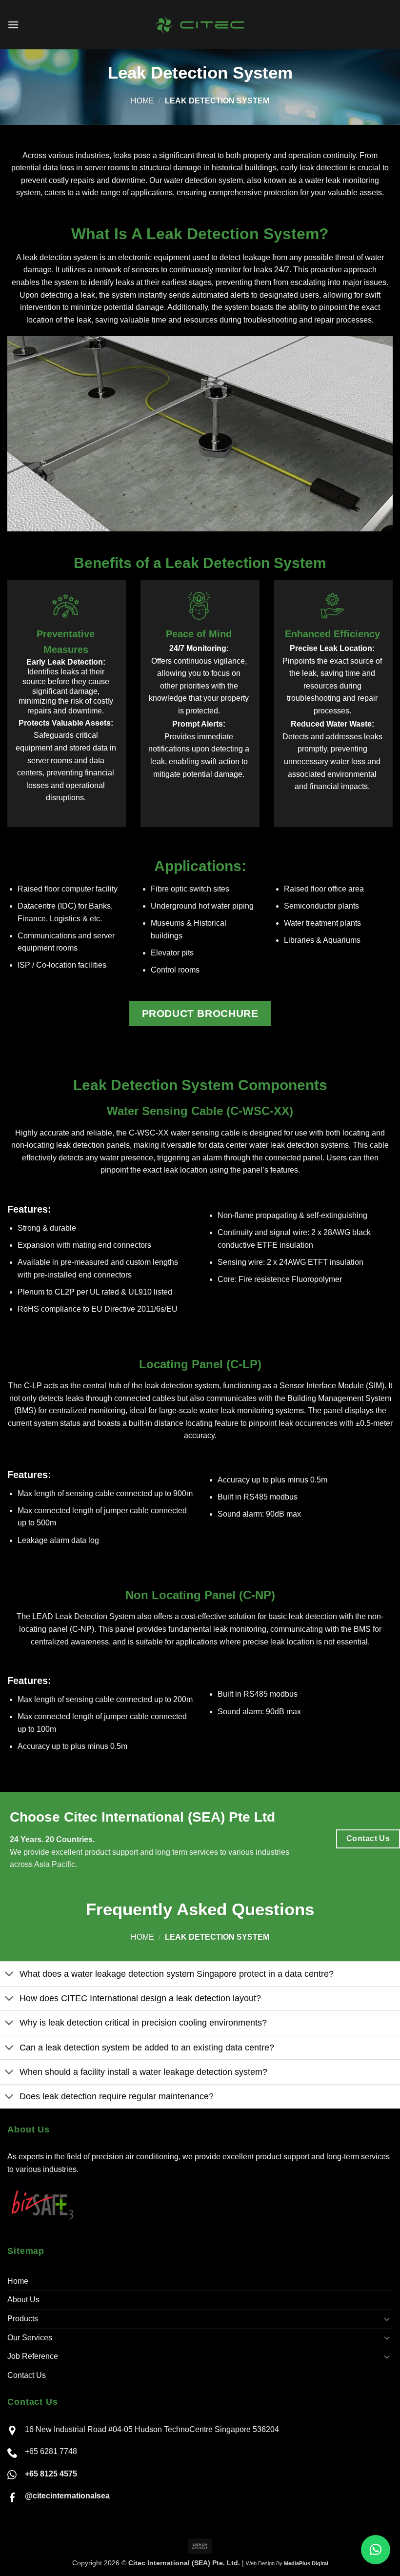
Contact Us (27, 2375)
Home (142, 101)
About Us (23, 2300)
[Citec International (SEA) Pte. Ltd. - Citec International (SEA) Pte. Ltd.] (200, 25)
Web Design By (287, 2563)
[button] (13, 25)
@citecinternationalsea (67, 2496)
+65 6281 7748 (51, 2451)
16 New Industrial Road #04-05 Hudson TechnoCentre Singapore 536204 (152, 2429)
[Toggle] (10, 1975)
